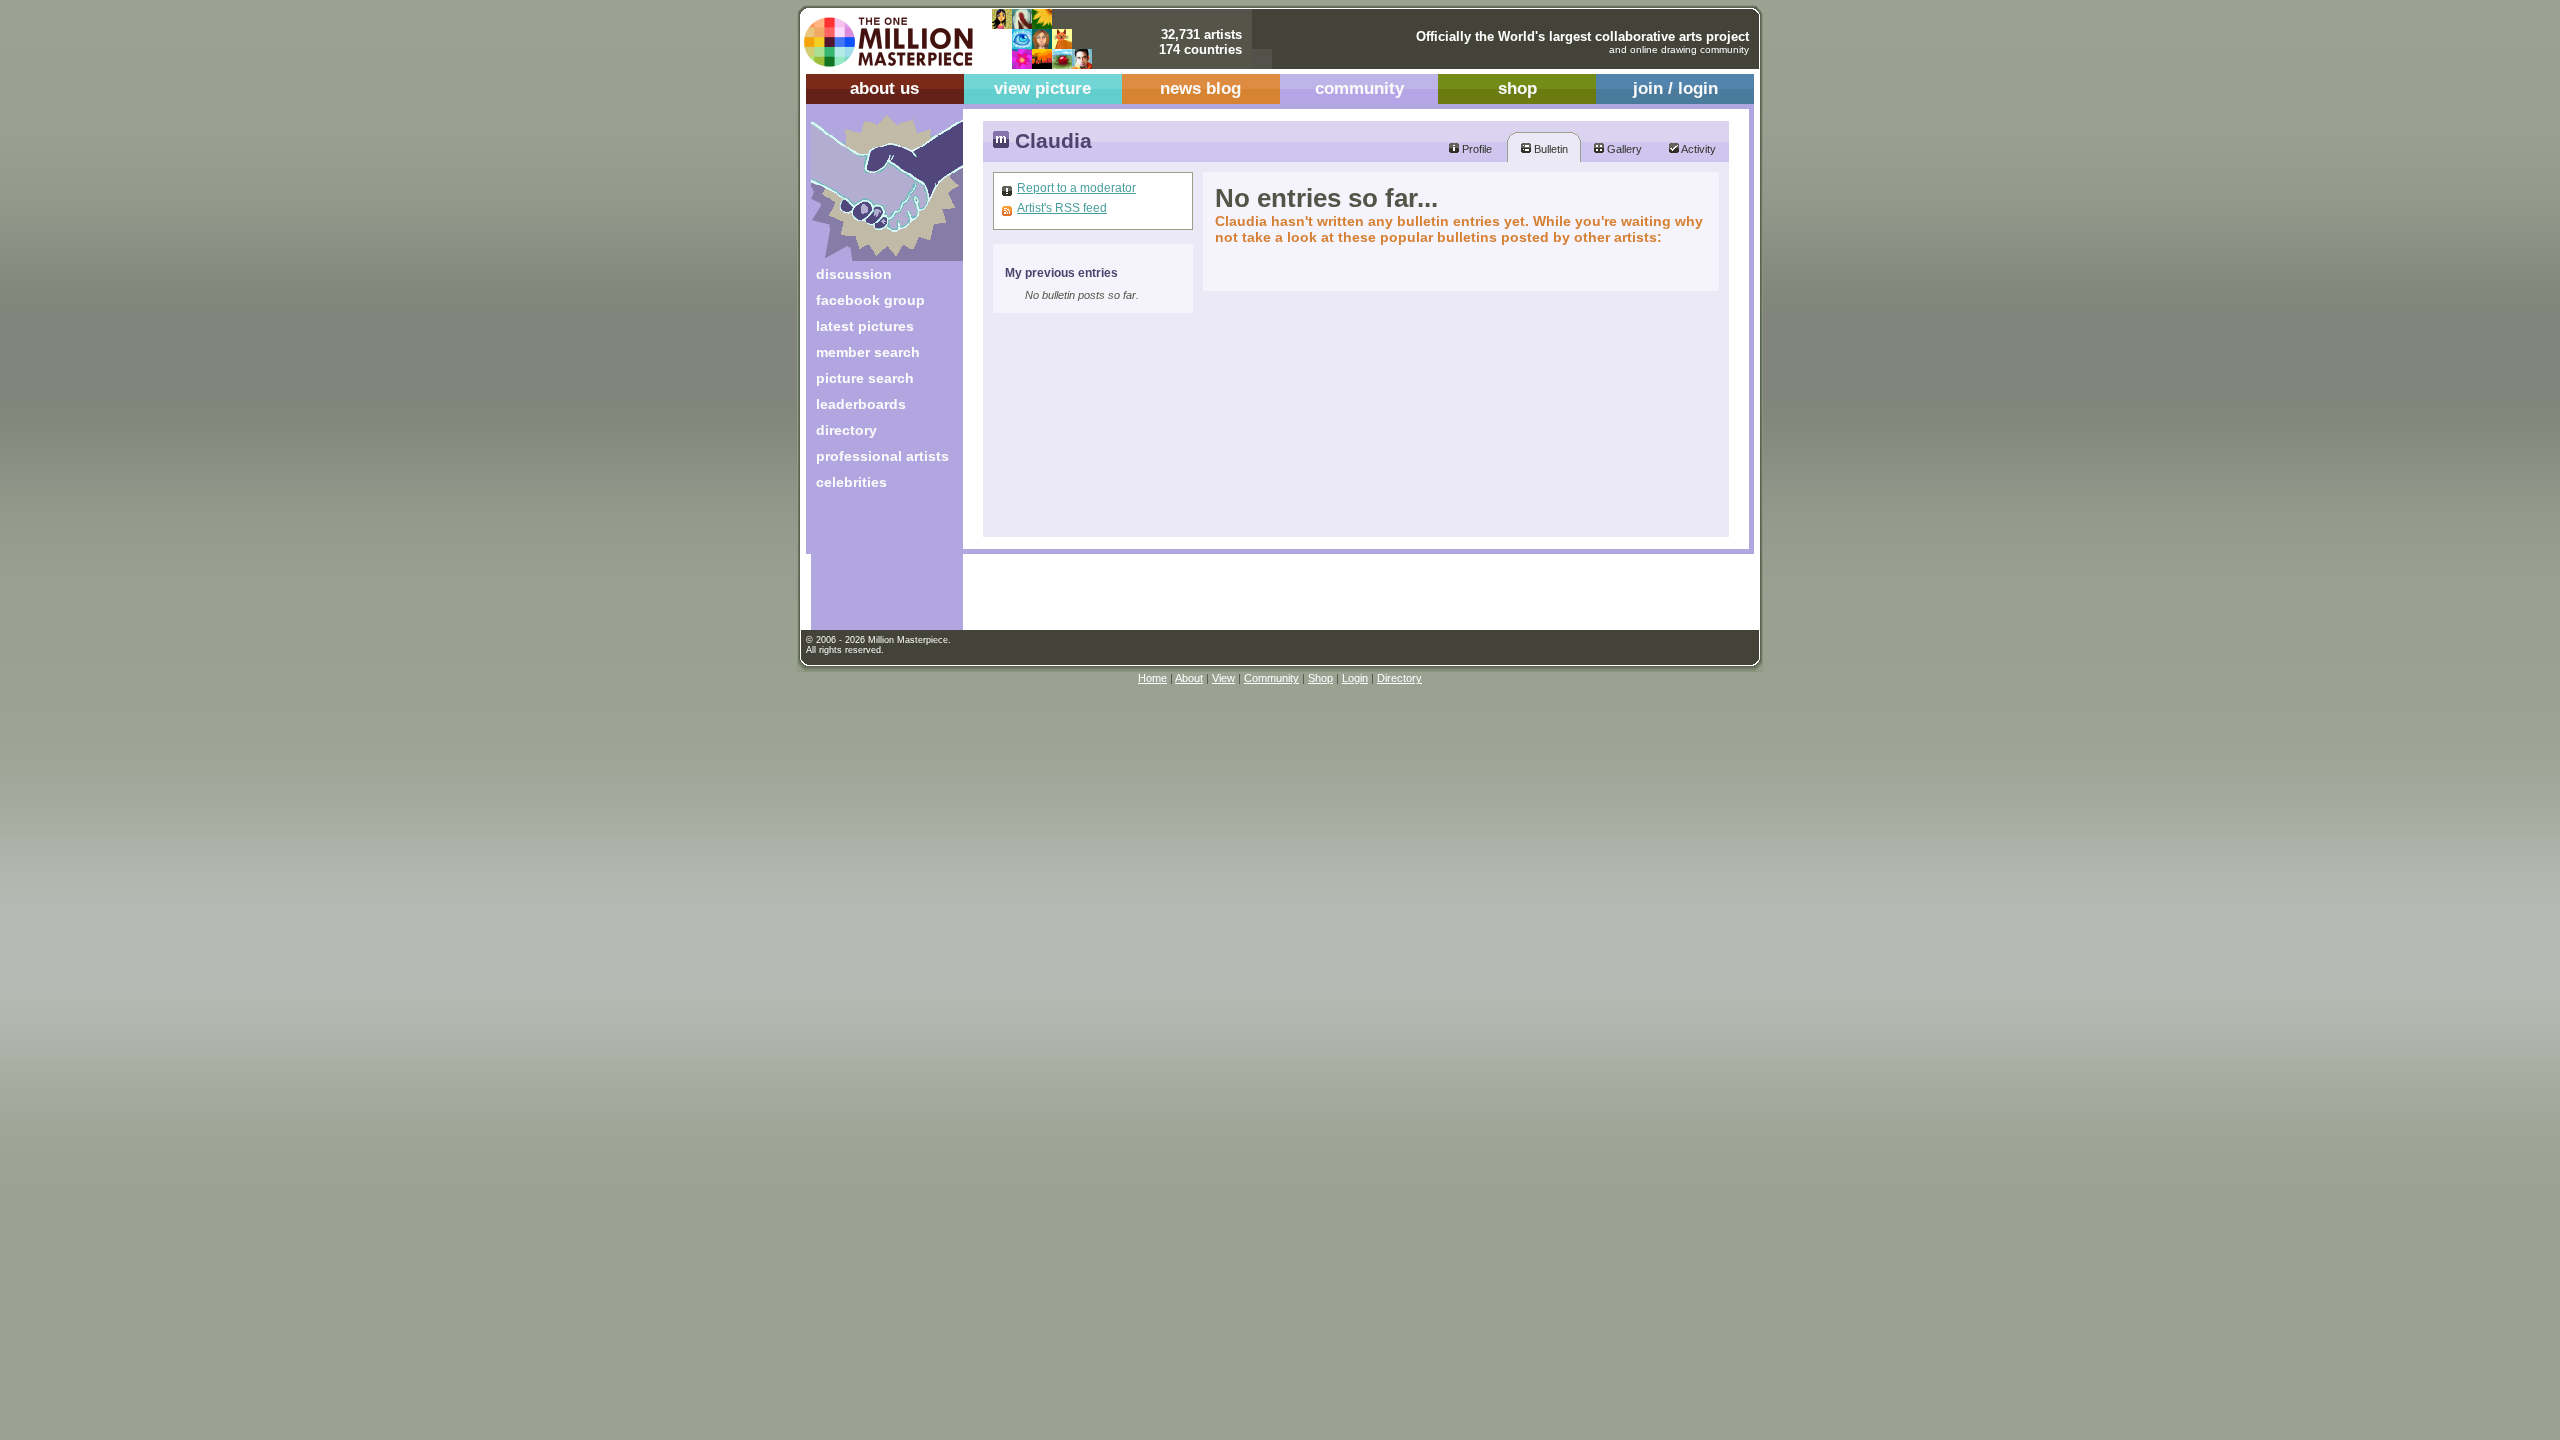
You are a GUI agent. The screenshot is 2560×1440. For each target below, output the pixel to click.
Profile (1475, 149)
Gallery (1623, 149)
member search (868, 352)
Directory (1399, 678)
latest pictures (865, 326)
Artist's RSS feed (1062, 208)
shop (1517, 88)
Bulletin (1549, 149)
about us (884, 88)
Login (1355, 678)
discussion (854, 274)
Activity (1697, 149)
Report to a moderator (1076, 188)
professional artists (882, 456)
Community (1271, 678)
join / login (1675, 88)
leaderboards (861, 404)
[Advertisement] (873, 567)
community (1359, 88)
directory (846, 430)
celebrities (851, 482)
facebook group (870, 300)
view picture (1042, 88)
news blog (1200, 88)
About (1189, 678)
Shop (1320, 678)
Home (1152, 678)
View (1223, 678)
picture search (865, 378)
